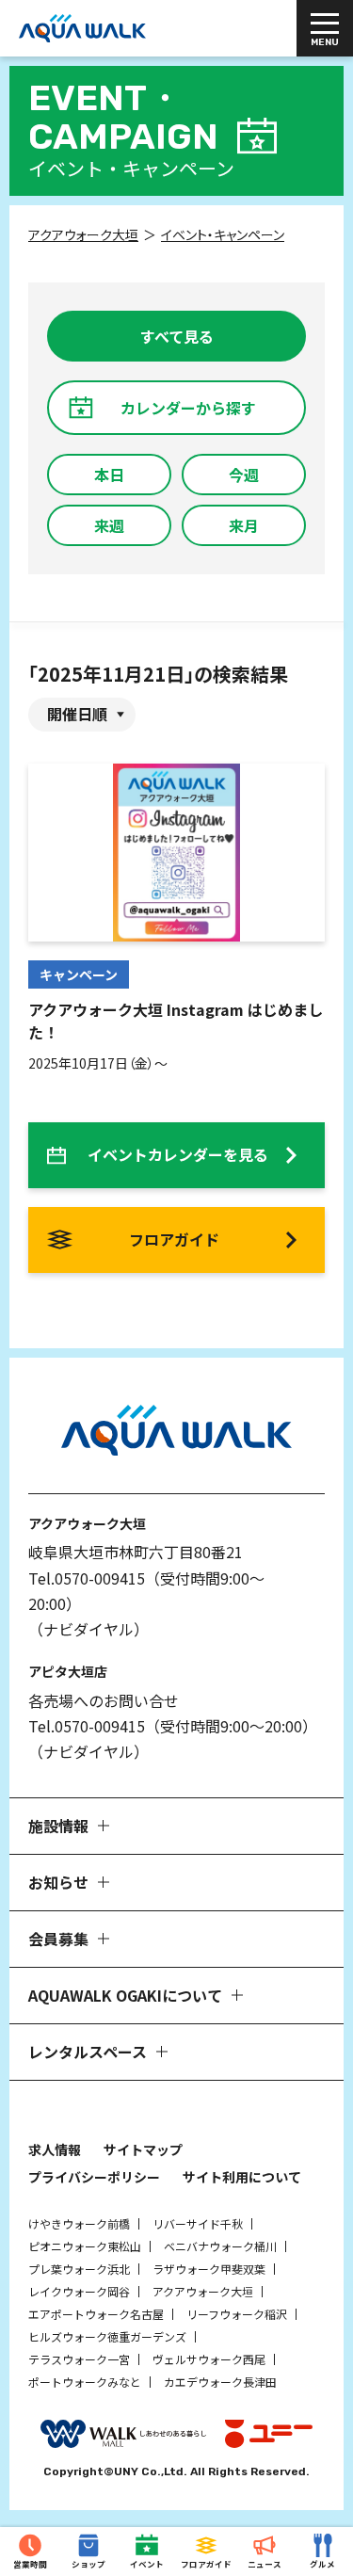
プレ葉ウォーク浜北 (79, 2269)
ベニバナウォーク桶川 (220, 2246)
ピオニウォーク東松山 (85, 2246)
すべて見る (177, 336)
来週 (109, 525)
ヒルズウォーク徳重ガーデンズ (107, 2336)
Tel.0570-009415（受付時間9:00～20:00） (173, 1726)
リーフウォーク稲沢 (237, 2314)
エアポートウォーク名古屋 (96, 2314)
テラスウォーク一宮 (79, 2359)
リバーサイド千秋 (198, 2223)
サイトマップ (143, 2149)
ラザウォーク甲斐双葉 (209, 2269)
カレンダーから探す (188, 408)
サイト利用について (242, 2177)
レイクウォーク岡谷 (79, 2291)
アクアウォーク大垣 (203, 2291)
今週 (244, 475)
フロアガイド (174, 1239)
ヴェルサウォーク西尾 (209, 2359)
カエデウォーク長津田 (220, 2382)
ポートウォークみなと (85, 2382)
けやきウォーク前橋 (79, 2223)
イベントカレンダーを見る (178, 1154)
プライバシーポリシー (94, 2177)
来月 (244, 525)
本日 (109, 475)
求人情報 (55, 2149)
